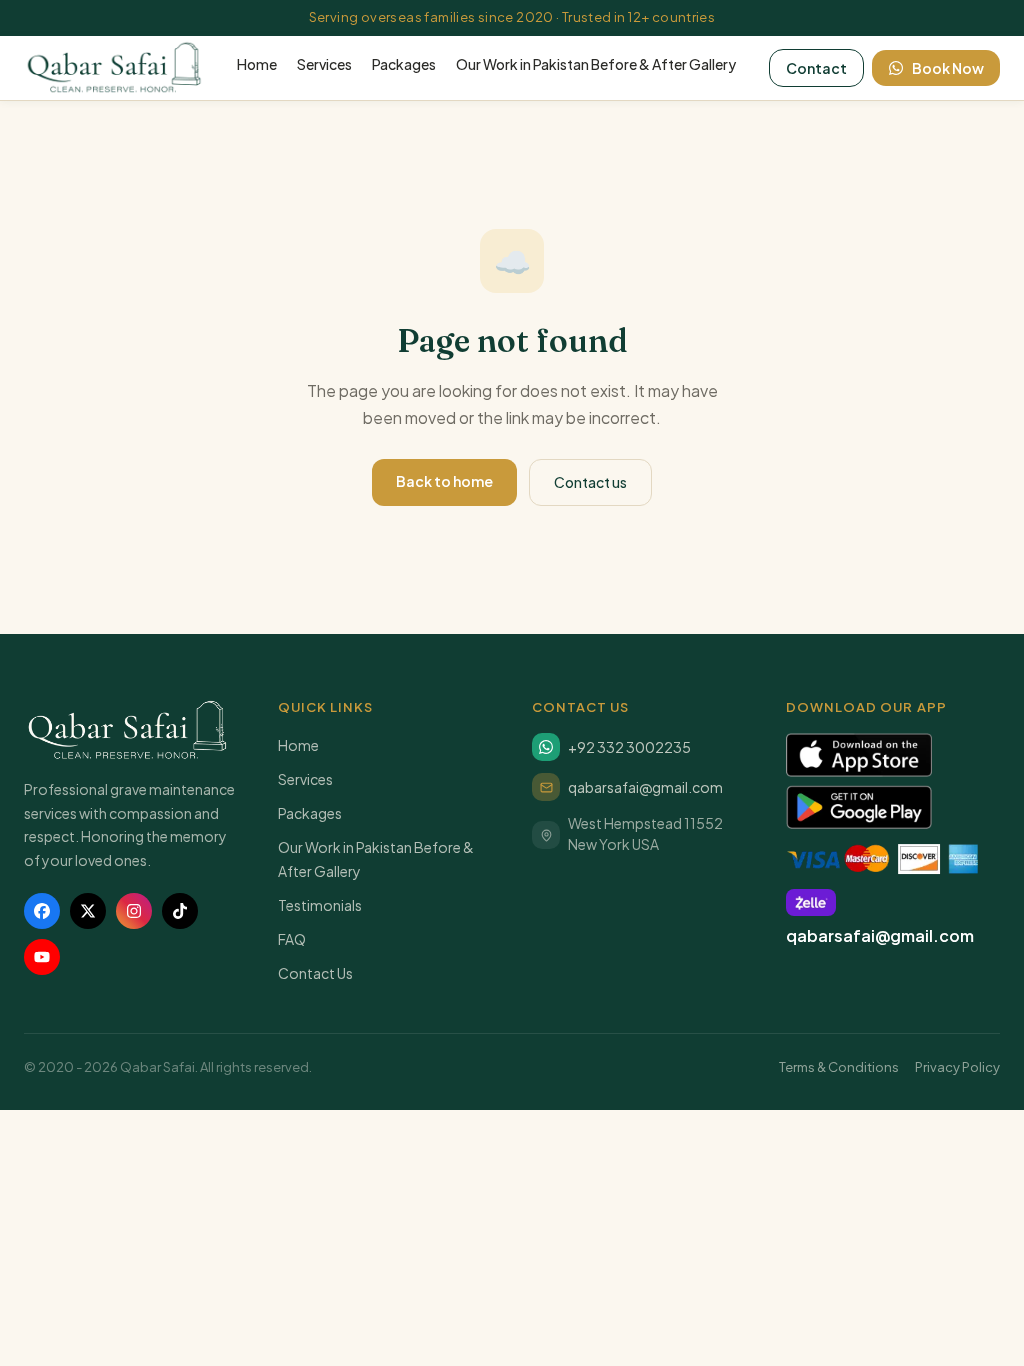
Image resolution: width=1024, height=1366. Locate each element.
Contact (816, 68)
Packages (404, 64)
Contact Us (315, 973)
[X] (88, 911)
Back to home (444, 481)
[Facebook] (42, 911)
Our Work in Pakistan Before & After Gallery (596, 64)
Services (324, 64)
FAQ (292, 939)
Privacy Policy (957, 1067)
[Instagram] (134, 911)
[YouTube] (42, 957)
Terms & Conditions (839, 1067)
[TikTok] (180, 911)
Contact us (590, 482)
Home (257, 64)
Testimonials (320, 905)
